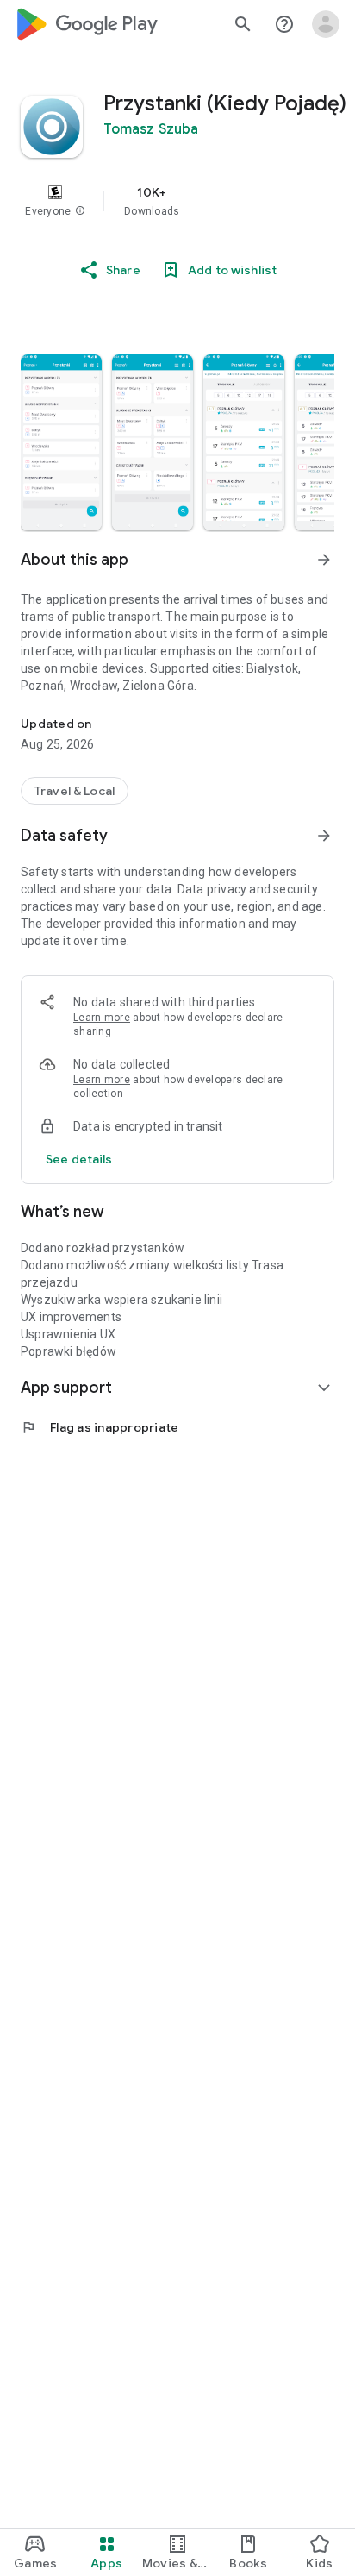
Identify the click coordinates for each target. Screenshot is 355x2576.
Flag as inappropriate (100, 1427)
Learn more (102, 1018)
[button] (80, 211)
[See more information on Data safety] (324, 836)
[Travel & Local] (75, 791)
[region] (177, 201)
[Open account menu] (326, 24)
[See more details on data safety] (79, 1159)
